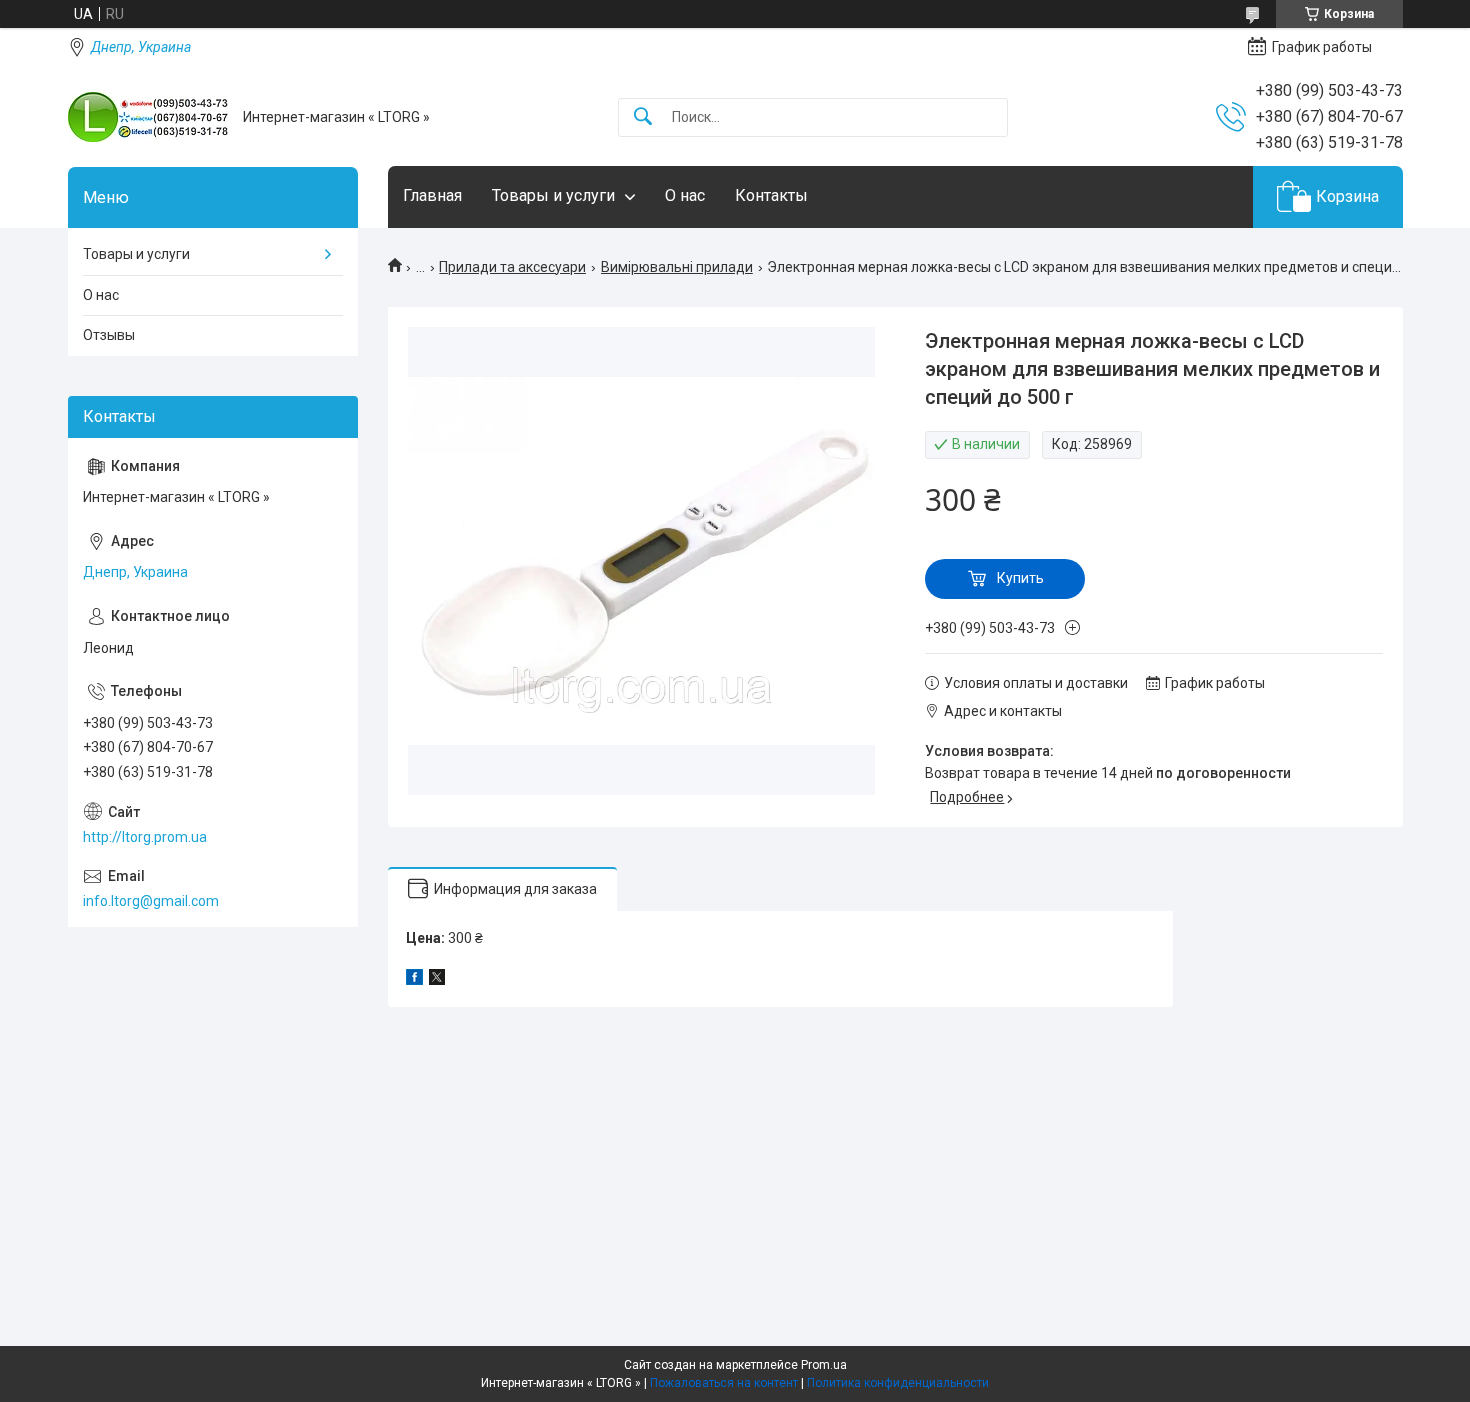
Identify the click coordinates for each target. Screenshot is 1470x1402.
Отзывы (109, 335)
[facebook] (414, 980)
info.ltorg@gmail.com (151, 901)
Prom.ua (824, 1365)
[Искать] (643, 117)
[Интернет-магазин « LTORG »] (148, 117)
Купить (1020, 578)
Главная (432, 195)
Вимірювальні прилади (677, 267)
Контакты (771, 195)
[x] (437, 980)
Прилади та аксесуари (512, 267)
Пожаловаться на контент (724, 1383)
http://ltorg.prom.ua (145, 837)
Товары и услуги (553, 195)
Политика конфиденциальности (898, 1383)
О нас (685, 195)
